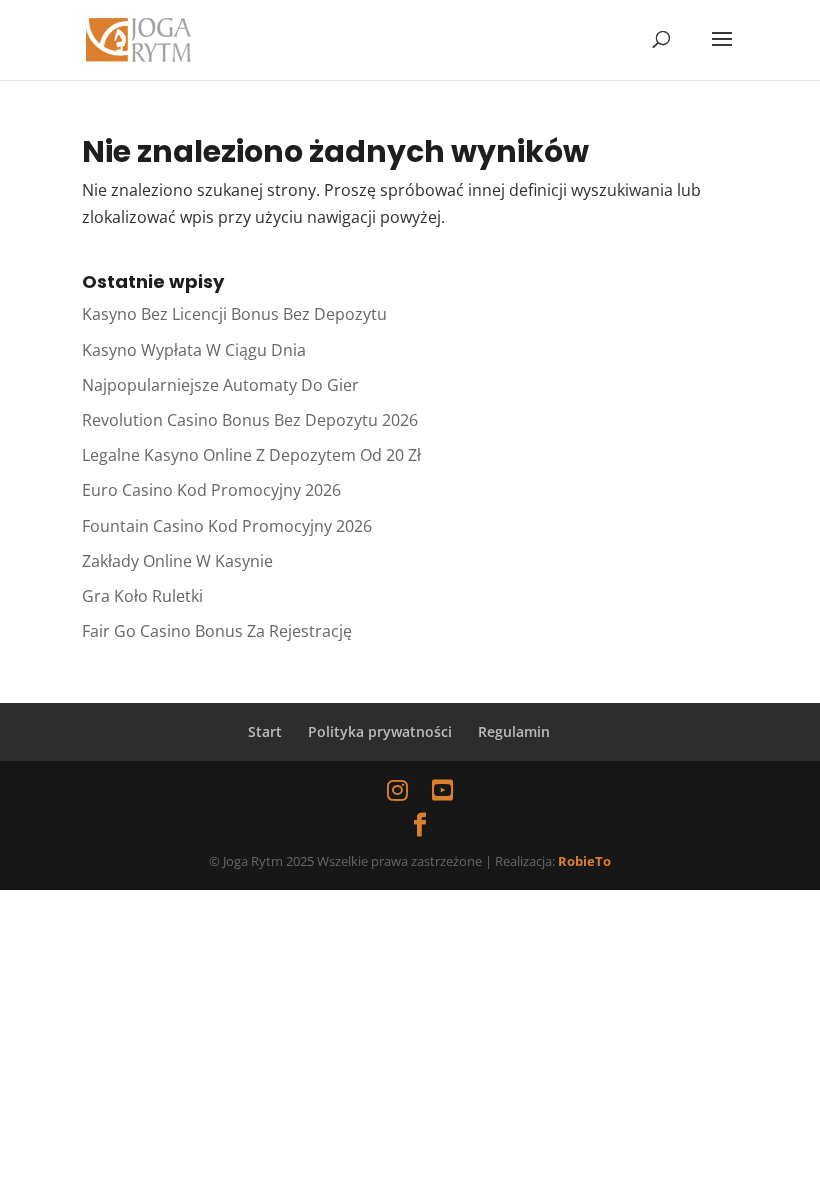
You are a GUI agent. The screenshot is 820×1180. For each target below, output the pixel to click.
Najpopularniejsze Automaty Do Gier (220, 385)
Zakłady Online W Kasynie (177, 561)
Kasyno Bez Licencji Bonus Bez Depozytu (234, 314)
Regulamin (514, 731)
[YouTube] (442, 789)
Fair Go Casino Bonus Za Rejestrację (217, 631)
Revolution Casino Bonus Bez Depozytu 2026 (250, 420)
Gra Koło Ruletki (142, 596)
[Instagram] (397, 789)
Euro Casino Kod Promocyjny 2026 (211, 490)
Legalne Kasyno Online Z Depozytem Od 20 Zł (251, 455)
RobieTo (584, 861)
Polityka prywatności (380, 731)
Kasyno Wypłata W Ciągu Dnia (194, 350)
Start (265, 731)
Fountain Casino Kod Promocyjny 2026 (227, 526)
